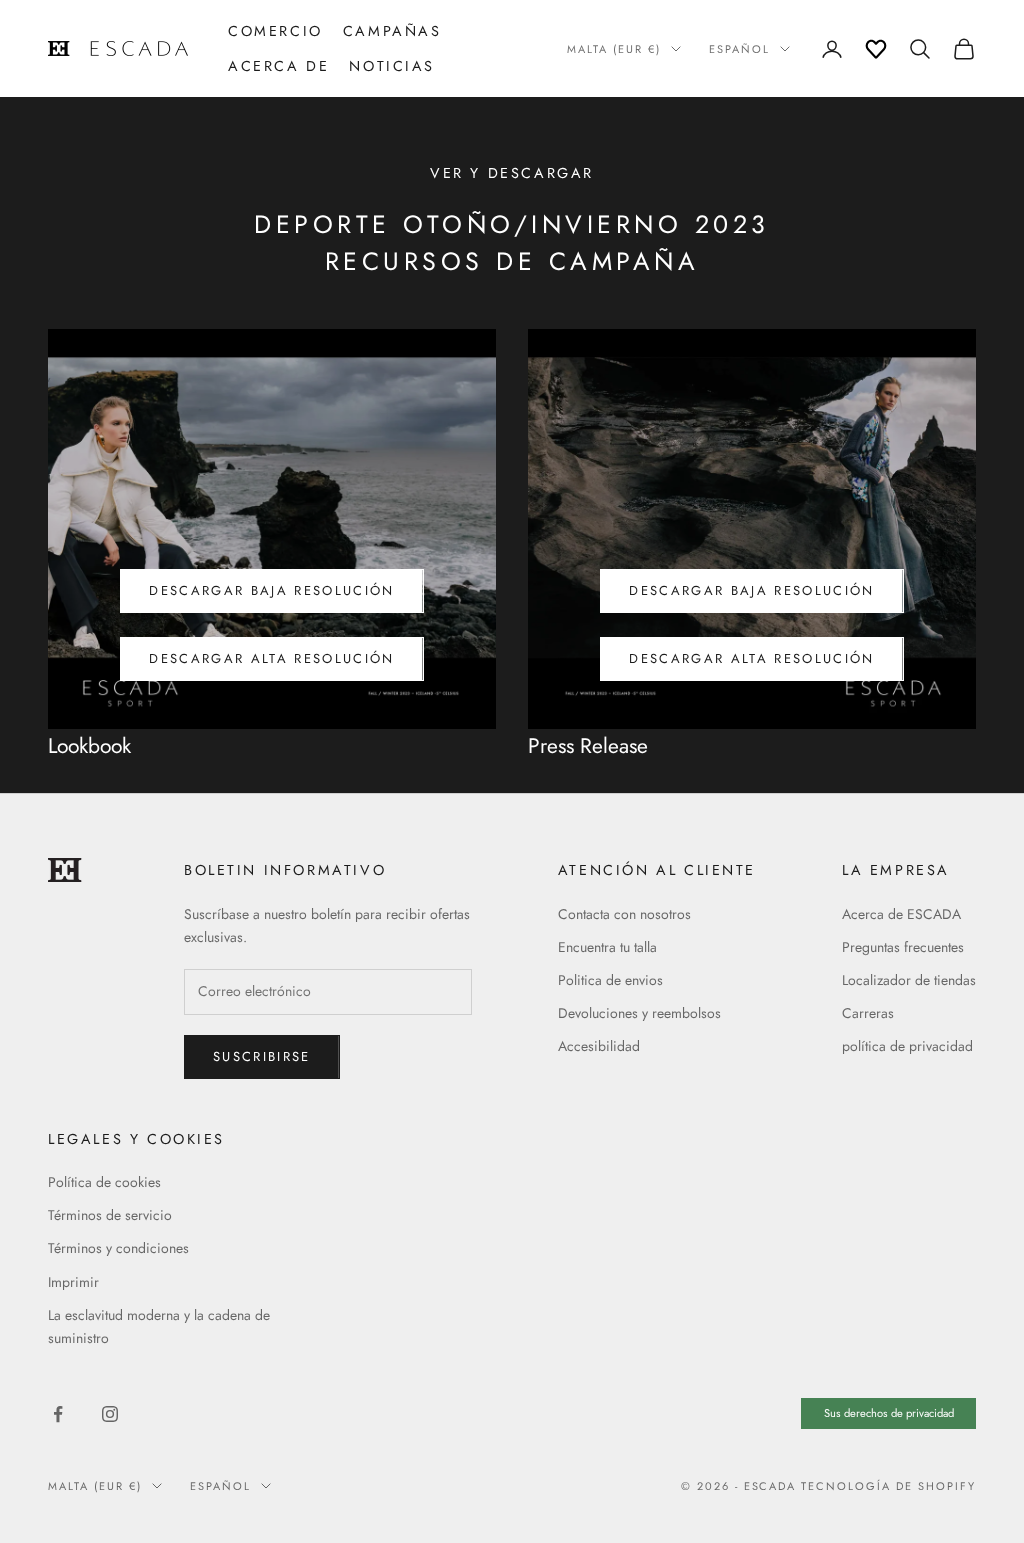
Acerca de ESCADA (901, 914)
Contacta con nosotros (624, 914)
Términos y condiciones (118, 1248)
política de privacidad (907, 1046)
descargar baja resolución (752, 590)
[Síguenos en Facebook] (58, 1414)
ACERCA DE (278, 66)
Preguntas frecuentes (903, 947)
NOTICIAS (392, 66)
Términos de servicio (110, 1215)
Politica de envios (610, 980)
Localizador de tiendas (909, 980)
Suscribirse (262, 1056)
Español (739, 49)
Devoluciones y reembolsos (639, 1013)
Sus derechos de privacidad (889, 1413)
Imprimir (73, 1282)
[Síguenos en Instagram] (110, 1414)
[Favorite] (876, 49)
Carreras (868, 1013)
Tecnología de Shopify (888, 1486)
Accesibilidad (599, 1046)
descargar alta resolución (752, 658)
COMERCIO (275, 31)
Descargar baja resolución (272, 590)
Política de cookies (104, 1182)
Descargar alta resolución (272, 658)
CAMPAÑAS (392, 31)
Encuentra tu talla (607, 947)
